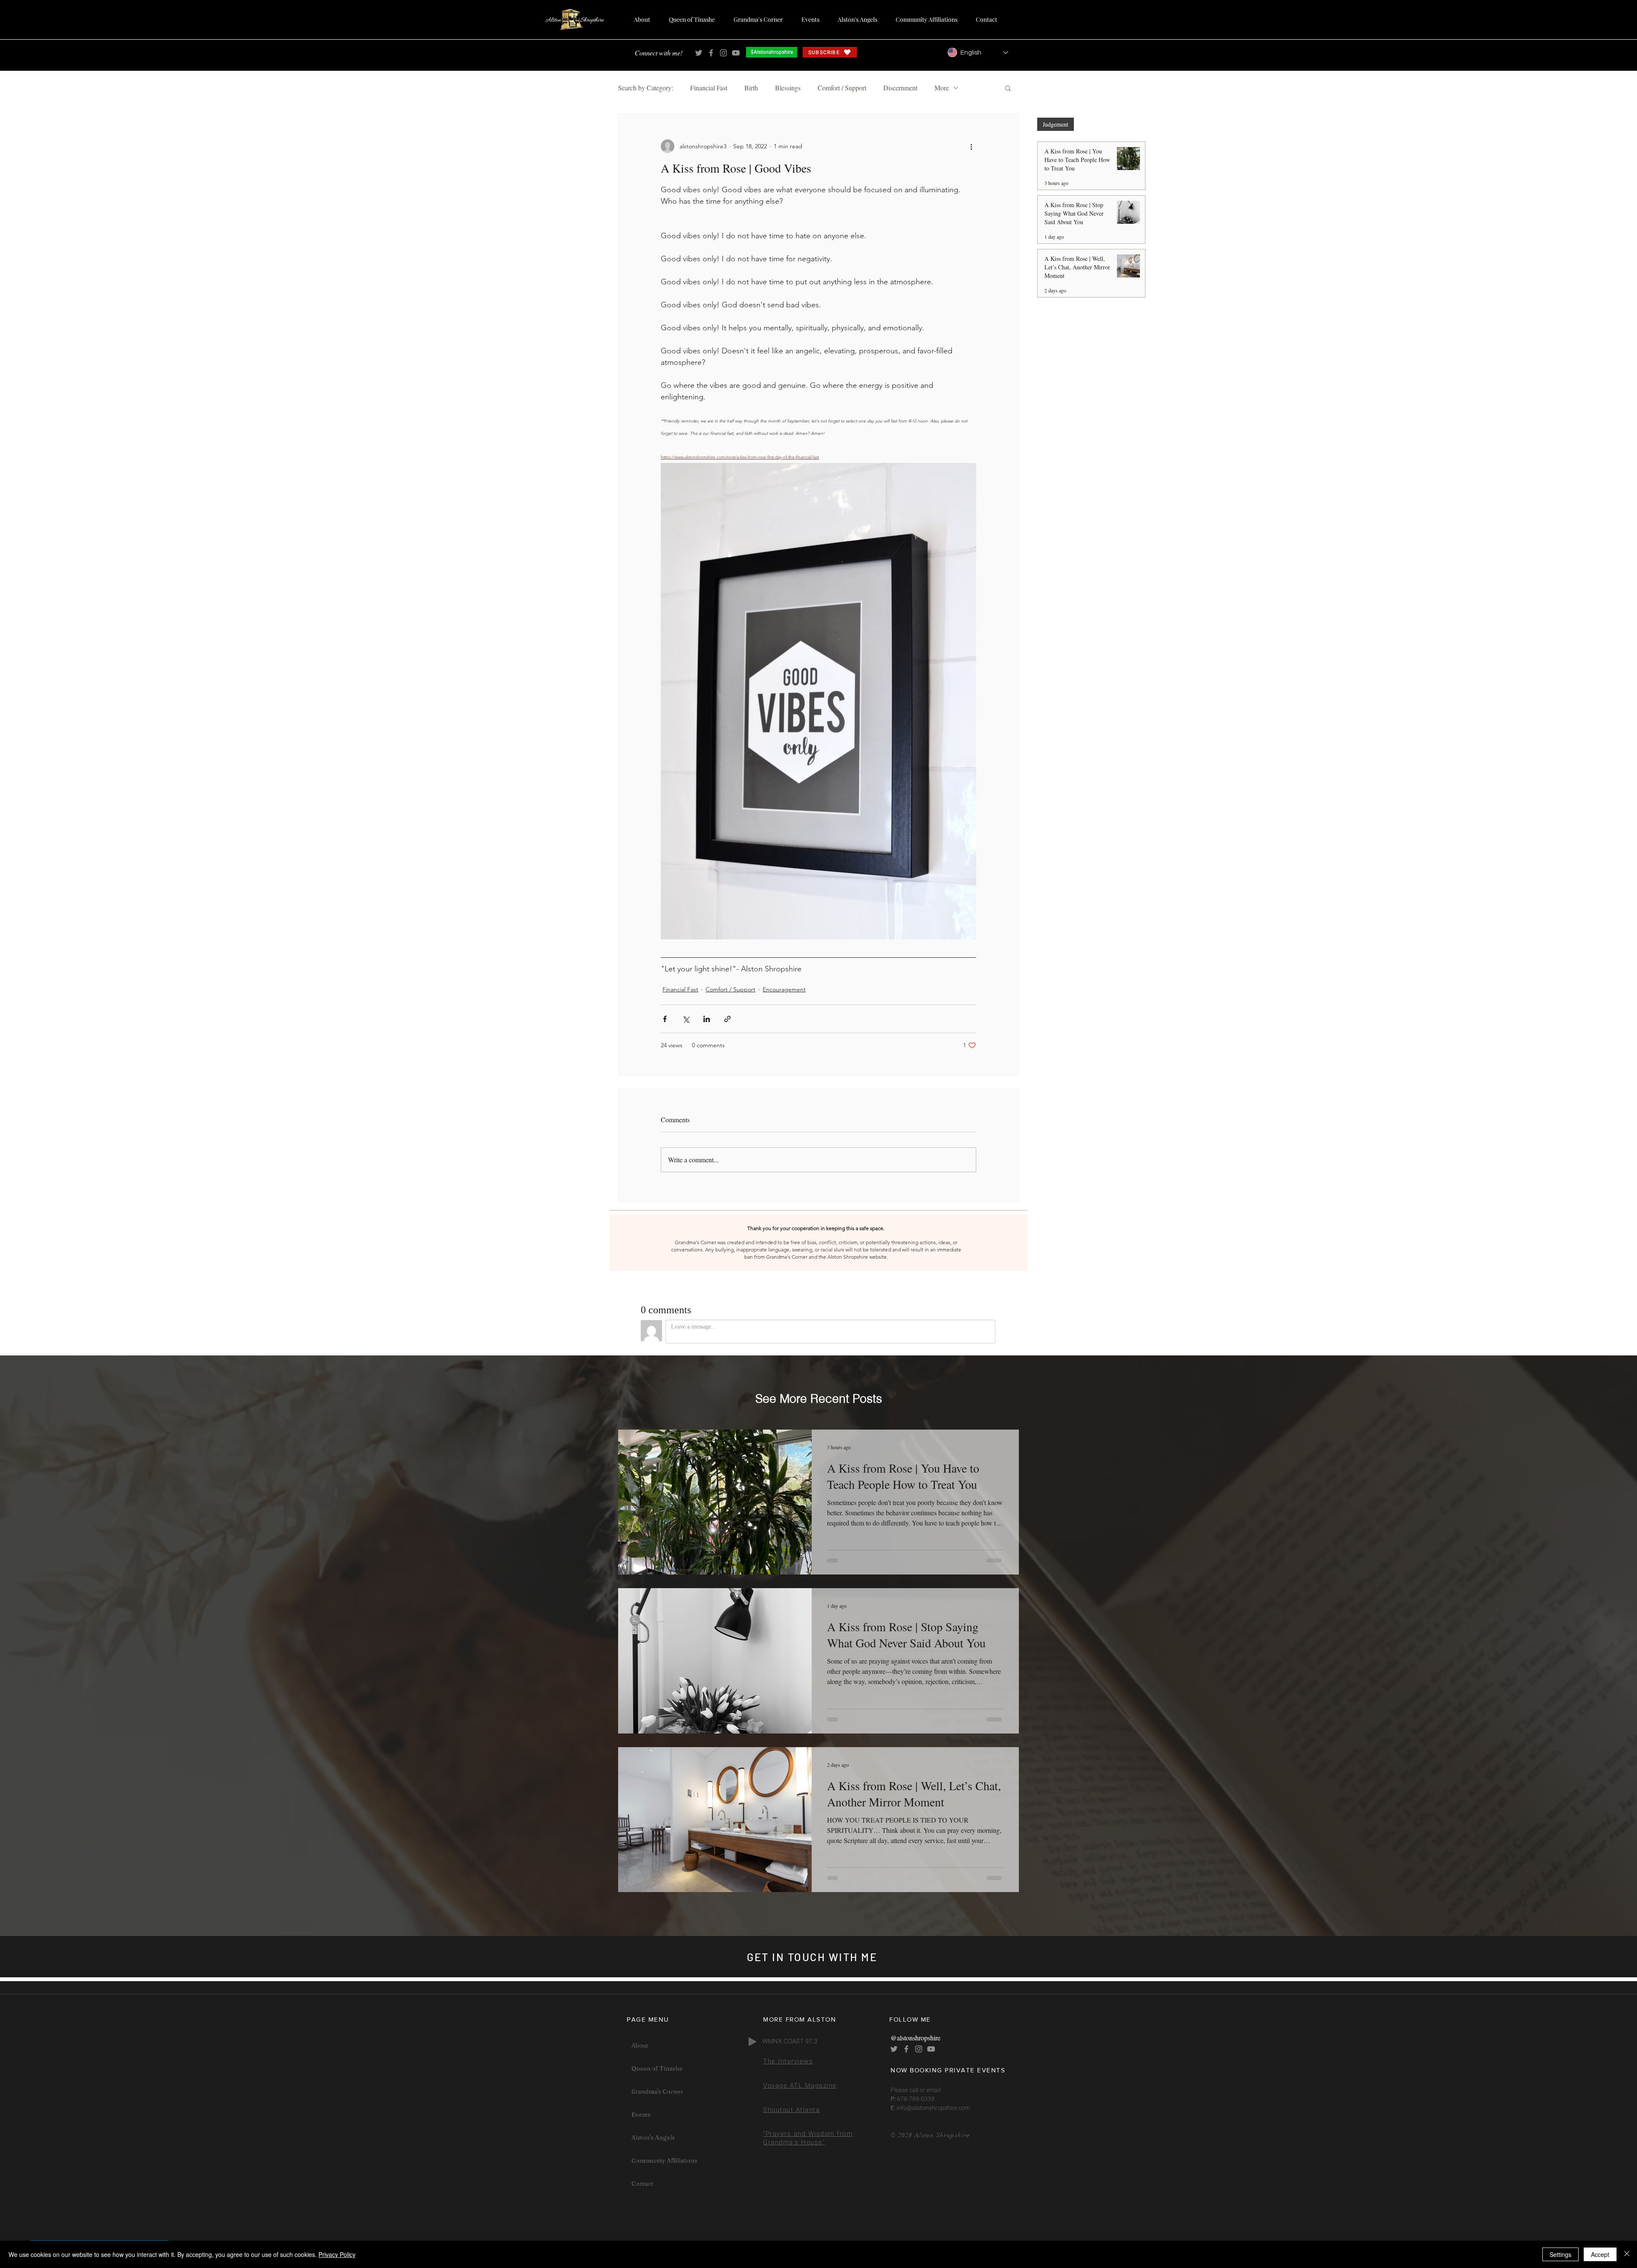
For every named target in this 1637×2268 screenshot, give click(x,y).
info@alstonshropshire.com (933, 2108)
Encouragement (784, 989)
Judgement (1056, 124)
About (640, 2046)
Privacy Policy (337, 2254)
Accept (1600, 2254)
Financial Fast (709, 88)
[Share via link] (727, 1019)
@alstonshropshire (915, 2038)
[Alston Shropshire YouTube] (736, 53)
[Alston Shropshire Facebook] (711, 53)
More (942, 88)
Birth (751, 88)
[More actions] (971, 146)
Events (641, 2115)
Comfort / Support (842, 88)
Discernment (900, 88)
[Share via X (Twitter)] (686, 1019)
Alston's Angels (653, 2138)
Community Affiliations (664, 2161)
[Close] (1627, 2254)
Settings (1560, 2254)
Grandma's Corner (657, 2092)
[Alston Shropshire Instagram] (723, 53)
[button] (1008, 88)
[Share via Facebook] (665, 1019)
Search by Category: (646, 88)
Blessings (788, 88)
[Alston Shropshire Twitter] (699, 53)
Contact (642, 2184)
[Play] (752, 2042)
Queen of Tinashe (657, 2069)
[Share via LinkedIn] (707, 1019)
